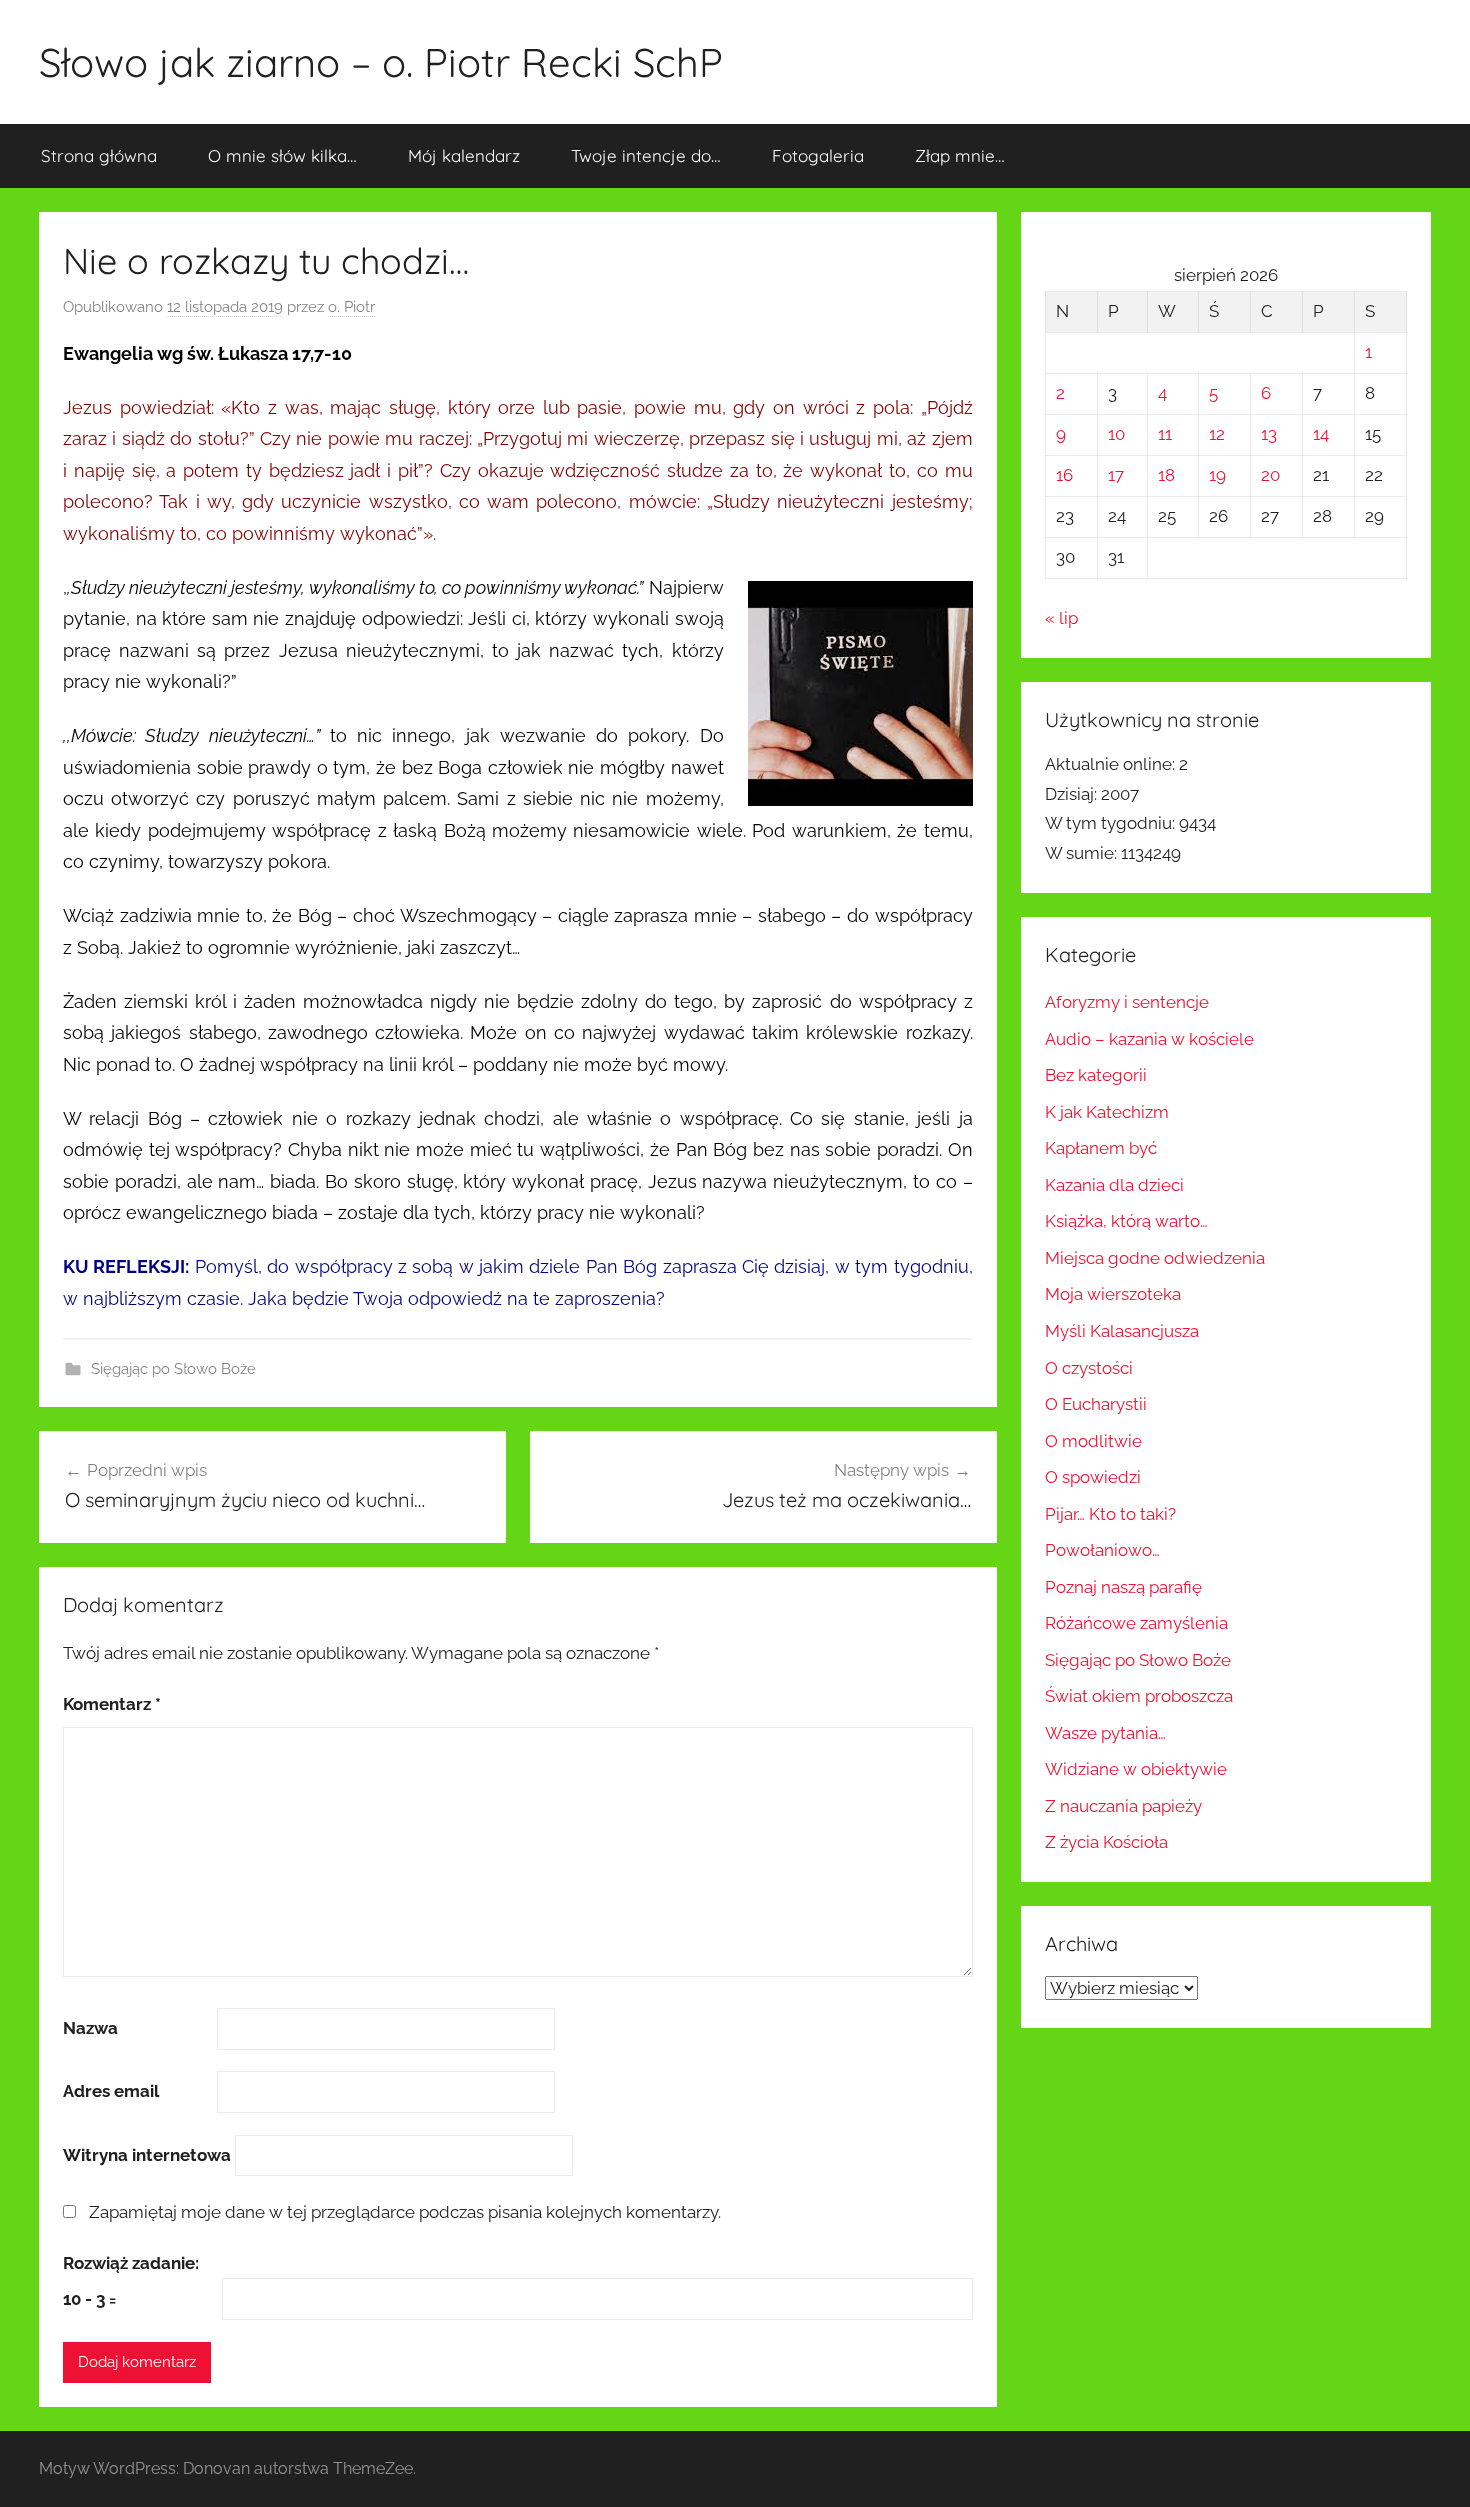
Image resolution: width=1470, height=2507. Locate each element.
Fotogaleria (818, 155)
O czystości (1089, 1368)
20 (1270, 475)
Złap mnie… (960, 155)
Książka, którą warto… (1126, 1221)
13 (1269, 434)
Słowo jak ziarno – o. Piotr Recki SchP (381, 62)
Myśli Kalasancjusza (1122, 1331)
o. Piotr (351, 307)
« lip (1061, 618)
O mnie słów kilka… (282, 155)
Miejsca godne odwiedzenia (1155, 1258)
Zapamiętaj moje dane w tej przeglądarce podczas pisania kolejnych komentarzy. (405, 2212)
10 (1116, 434)
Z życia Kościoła (1106, 1842)
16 (1064, 475)
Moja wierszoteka (1113, 1294)
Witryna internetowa (147, 2155)
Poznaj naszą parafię (1123, 1587)
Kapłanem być (1101, 1148)
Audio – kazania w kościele (1149, 1039)
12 (1217, 434)
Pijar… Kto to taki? (1110, 1514)
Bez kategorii (1096, 1075)
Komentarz (112, 1704)
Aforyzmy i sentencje (1127, 1002)
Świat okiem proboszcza (1139, 1696)
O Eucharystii (1096, 1404)
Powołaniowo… (1102, 1550)
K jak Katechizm (1107, 1112)
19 (1217, 475)
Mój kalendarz (464, 155)
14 (1321, 434)
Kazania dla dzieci (1114, 1185)
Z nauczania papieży (1123, 1806)
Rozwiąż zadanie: (131, 2263)
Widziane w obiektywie (1136, 1769)
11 (1165, 434)
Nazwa (90, 2028)
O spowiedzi (1093, 1477)
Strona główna (99, 155)
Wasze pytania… (1105, 1733)
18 (1166, 475)
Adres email (111, 2091)
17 (1116, 475)
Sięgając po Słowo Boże (173, 1369)
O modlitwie (1093, 1441)
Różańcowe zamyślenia (1136, 1623)
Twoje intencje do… (646, 155)
